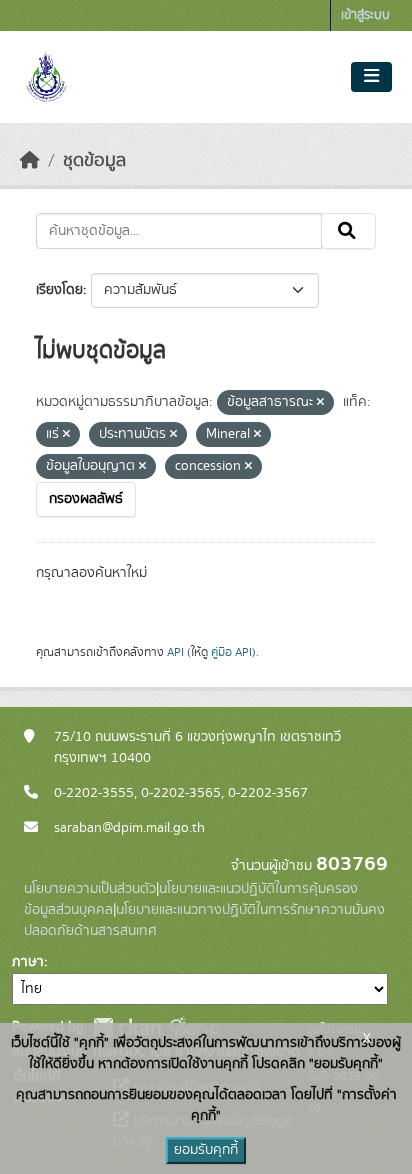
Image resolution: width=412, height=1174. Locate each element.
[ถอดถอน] (320, 403)
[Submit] (348, 231)
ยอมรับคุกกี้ (206, 1150)
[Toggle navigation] (371, 77)
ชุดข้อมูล (94, 161)
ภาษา (28, 962)
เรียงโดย (59, 290)
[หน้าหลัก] (30, 161)
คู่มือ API (231, 652)
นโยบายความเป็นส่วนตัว (90, 889)
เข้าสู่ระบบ (365, 15)
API (175, 652)
